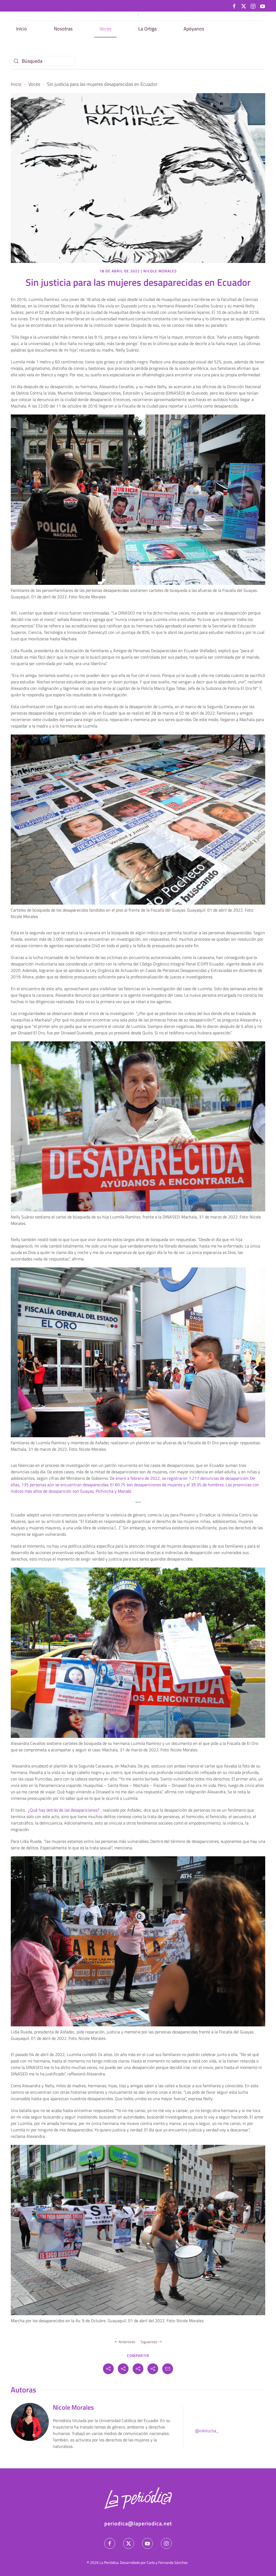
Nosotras (63, 29)
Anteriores (127, 2342)
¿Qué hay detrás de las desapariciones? (64, 1810)
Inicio (22, 29)
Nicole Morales (160, 271)
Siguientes (149, 2342)
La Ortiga (147, 29)
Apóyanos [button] (194, 29)
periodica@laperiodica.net (138, 2523)
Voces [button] (105, 29)
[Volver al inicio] (138, 15)
